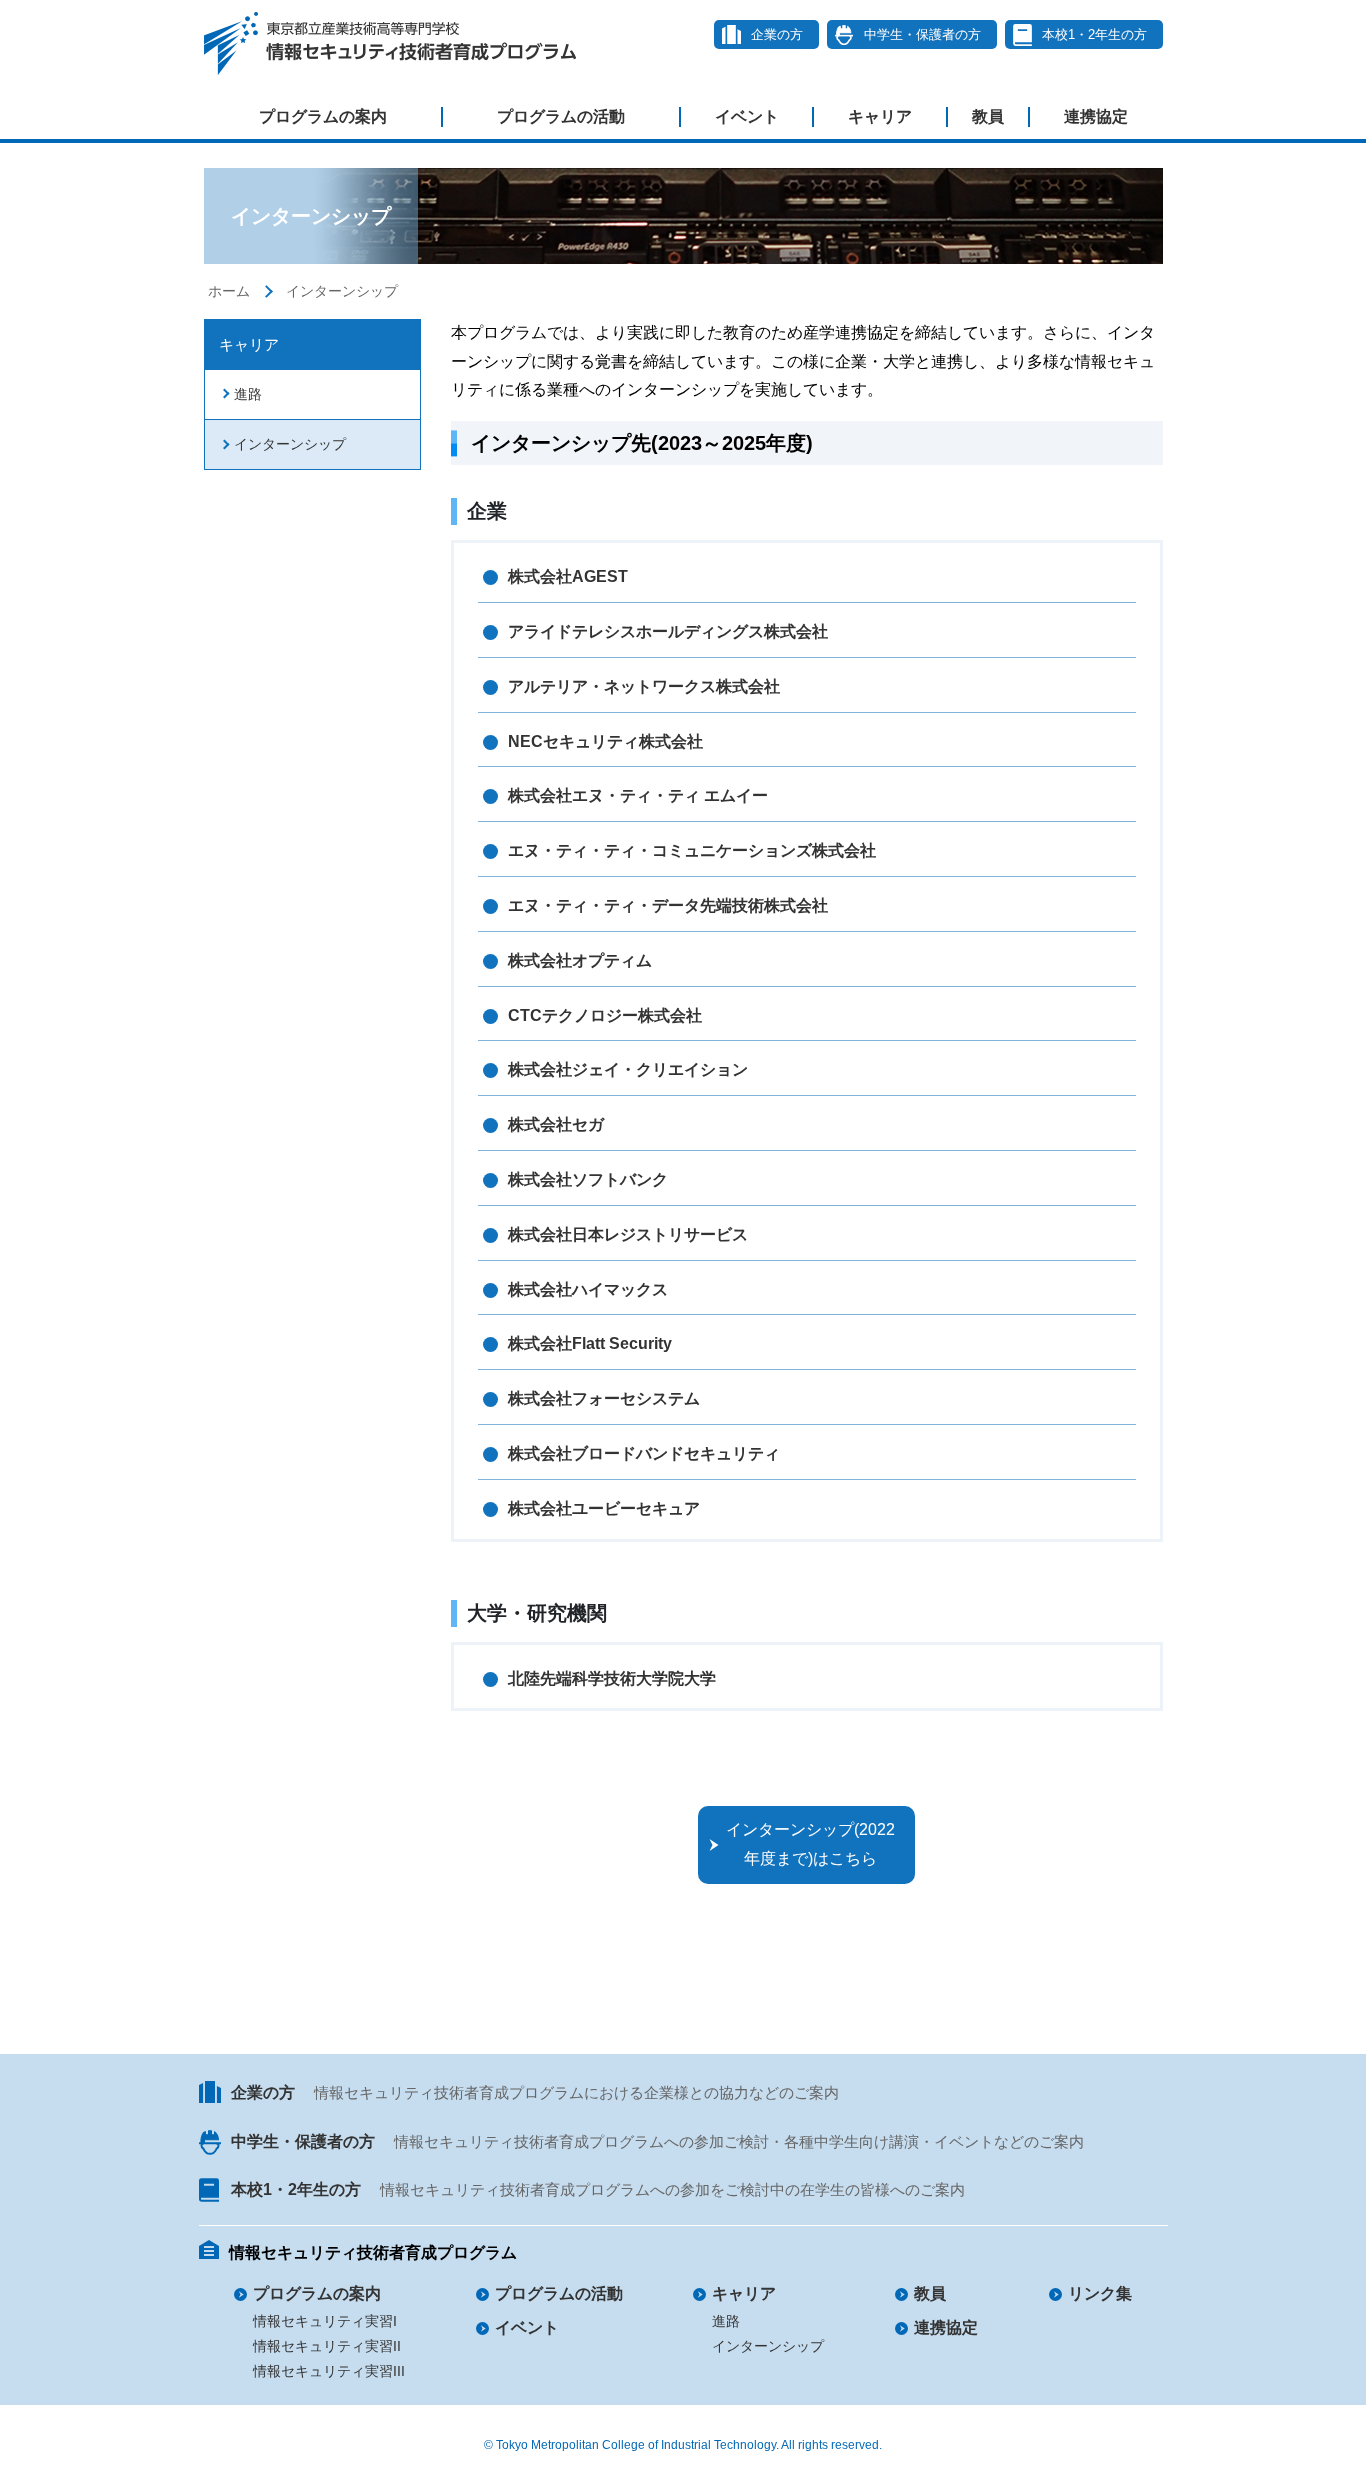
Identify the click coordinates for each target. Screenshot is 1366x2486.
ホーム (229, 291)
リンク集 (1100, 2293)
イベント (747, 116)
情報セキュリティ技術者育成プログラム (373, 2252)
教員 (988, 116)
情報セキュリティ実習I (325, 2321)
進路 (248, 394)
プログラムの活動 (561, 116)
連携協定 (1096, 116)
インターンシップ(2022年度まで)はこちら (810, 1844)
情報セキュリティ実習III (329, 2371)
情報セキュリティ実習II (327, 2346)
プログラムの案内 (323, 116)
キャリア (880, 116)
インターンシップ (342, 291)
